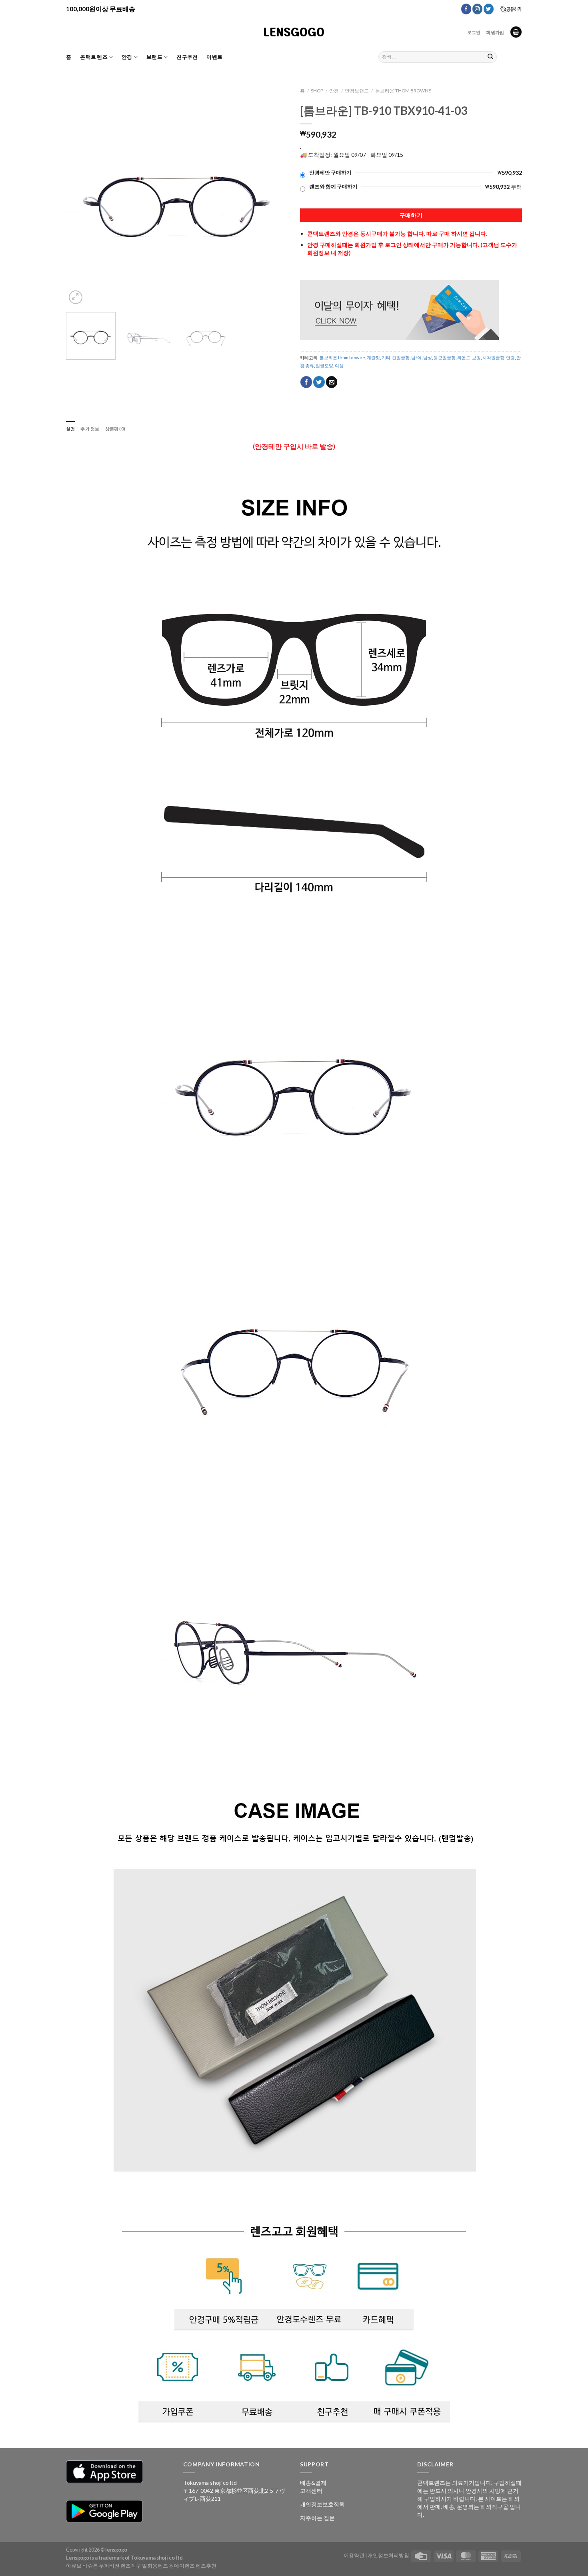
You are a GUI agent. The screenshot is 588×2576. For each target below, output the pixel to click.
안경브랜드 (357, 91)
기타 (386, 357)
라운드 (464, 357)
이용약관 (354, 2555)
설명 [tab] (70, 429)
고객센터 (311, 2491)
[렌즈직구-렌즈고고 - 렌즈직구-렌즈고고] (294, 32)
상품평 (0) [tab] (115, 429)
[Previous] (80, 195)
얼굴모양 (324, 365)
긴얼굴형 (401, 357)
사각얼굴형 (493, 357)
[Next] (274, 195)
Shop (317, 91)
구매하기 (411, 215)
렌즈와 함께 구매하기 (333, 187)
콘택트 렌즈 (94, 57)
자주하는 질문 (317, 2518)
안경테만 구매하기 (330, 173)
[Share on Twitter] (319, 382)
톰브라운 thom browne (403, 91)
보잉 (476, 357)
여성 (339, 365)
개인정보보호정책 (322, 2504)
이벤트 (214, 57)
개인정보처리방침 (388, 2555)
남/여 (416, 357)
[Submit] (490, 57)
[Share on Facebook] (306, 382)
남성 (428, 357)
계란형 (373, 357)
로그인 (474, 32)
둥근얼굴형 (445, 357)
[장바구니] (516, 32)
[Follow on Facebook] (466, 9)
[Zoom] (76, 297)
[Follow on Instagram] (477, 9)
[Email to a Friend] (332, 382)
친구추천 (187, 57)
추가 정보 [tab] (90, 429)
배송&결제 (313, 2483)
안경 (127, 57)
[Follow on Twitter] (489, 9)
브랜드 (154, 57)
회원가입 (495, 32)
